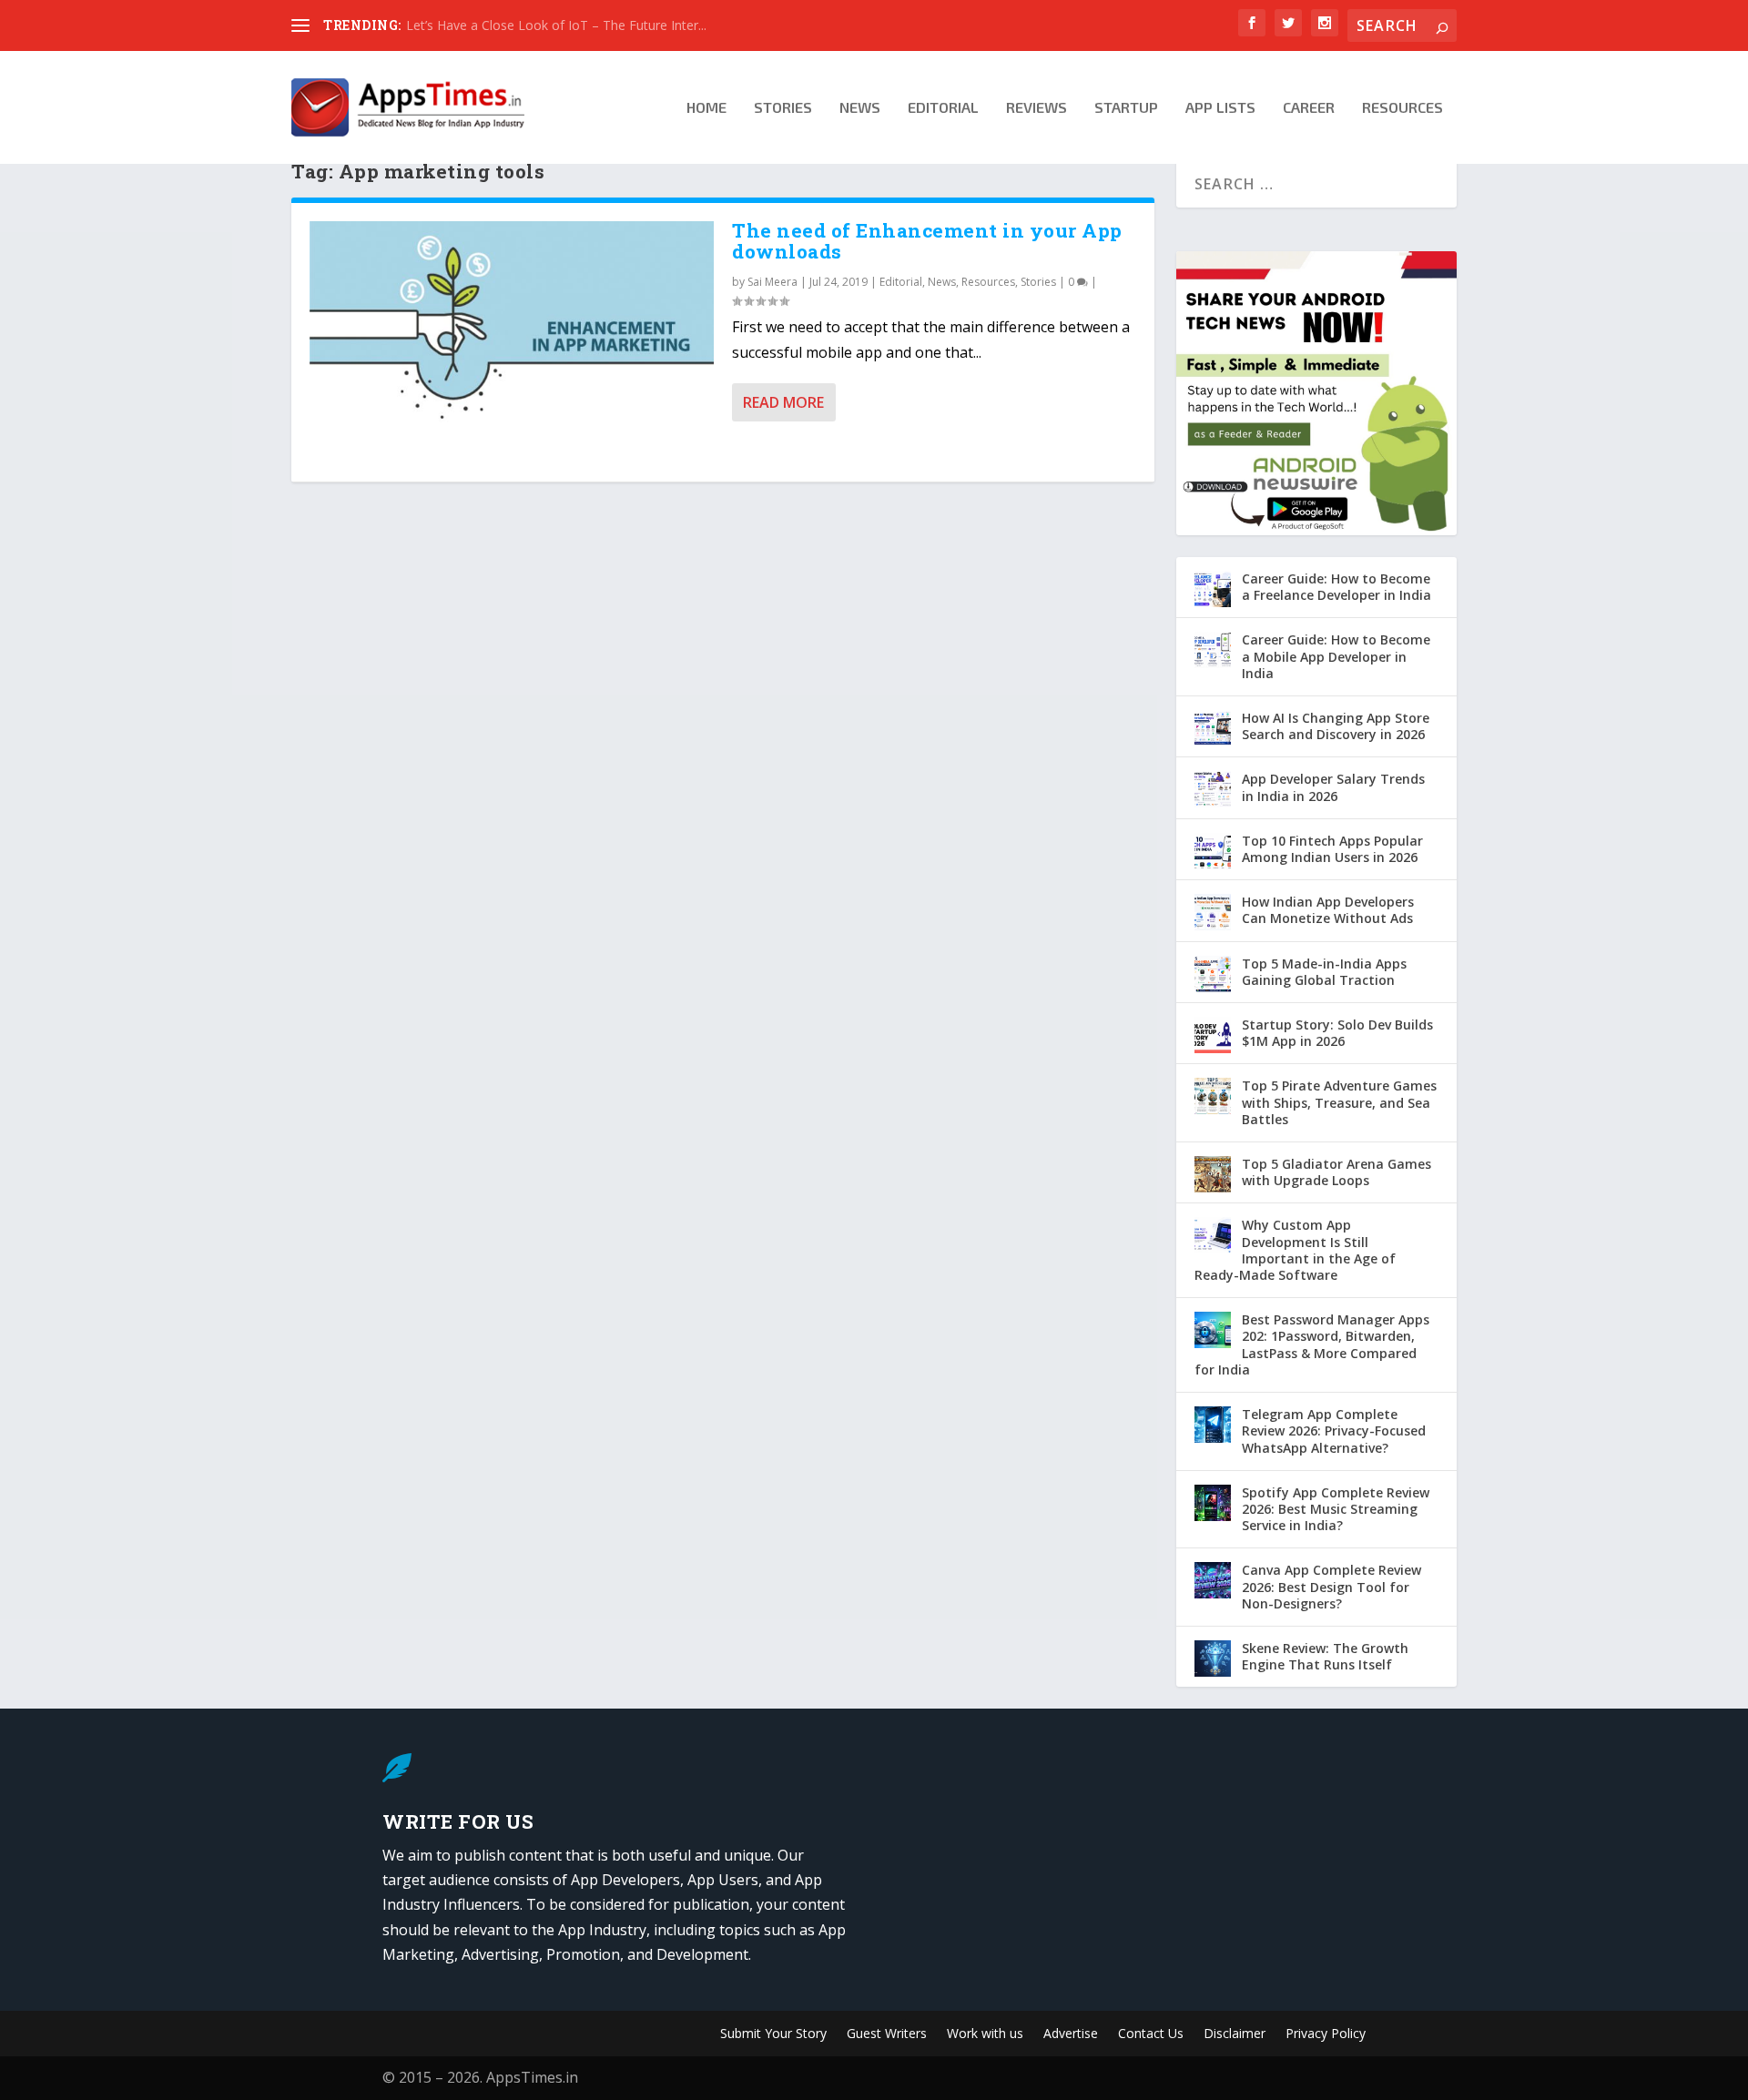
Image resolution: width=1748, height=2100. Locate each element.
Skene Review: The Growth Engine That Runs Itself (1325, 1656)
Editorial (943, 108)
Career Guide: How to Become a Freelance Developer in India (1336, 587)
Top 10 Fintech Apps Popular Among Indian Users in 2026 (1332, 849)
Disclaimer (1235, 2034)
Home (706, 108)
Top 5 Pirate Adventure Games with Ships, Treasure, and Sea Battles (1339, 1102)
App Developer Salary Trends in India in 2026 (1333, 787)
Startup (1126, 108)
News (860, 108)
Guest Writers (887, 2034)
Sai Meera (772, 282)
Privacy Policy (1326, 2034)
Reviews (1037, 108)
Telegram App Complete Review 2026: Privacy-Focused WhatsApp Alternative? (1334, 1430)
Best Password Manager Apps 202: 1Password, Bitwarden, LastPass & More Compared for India (1312, 1344)
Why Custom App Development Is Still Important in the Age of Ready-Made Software (1295, 1250)
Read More (783, 402)
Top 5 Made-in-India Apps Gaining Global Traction (1324, 972)
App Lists (1220, 108)
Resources (1402, 108)
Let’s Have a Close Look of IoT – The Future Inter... (556, 25)
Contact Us (1151, 2034)
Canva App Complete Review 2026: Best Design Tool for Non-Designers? (1331, 1586)
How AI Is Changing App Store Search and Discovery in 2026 (1336, 726)
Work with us (985, 2034)
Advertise (1071, 2034)
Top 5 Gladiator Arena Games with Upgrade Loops (1336, 1172)
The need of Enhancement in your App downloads (927, 241)
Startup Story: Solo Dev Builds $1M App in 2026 (1337, 1033)
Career (1309, 108)
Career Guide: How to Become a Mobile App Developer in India (1336, 656)
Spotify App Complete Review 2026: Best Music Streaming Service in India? (1336, 1509)
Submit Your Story (773, 2034)
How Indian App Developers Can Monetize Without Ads (1328, 910)
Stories (783, 108)
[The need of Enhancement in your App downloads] (512, 342)
